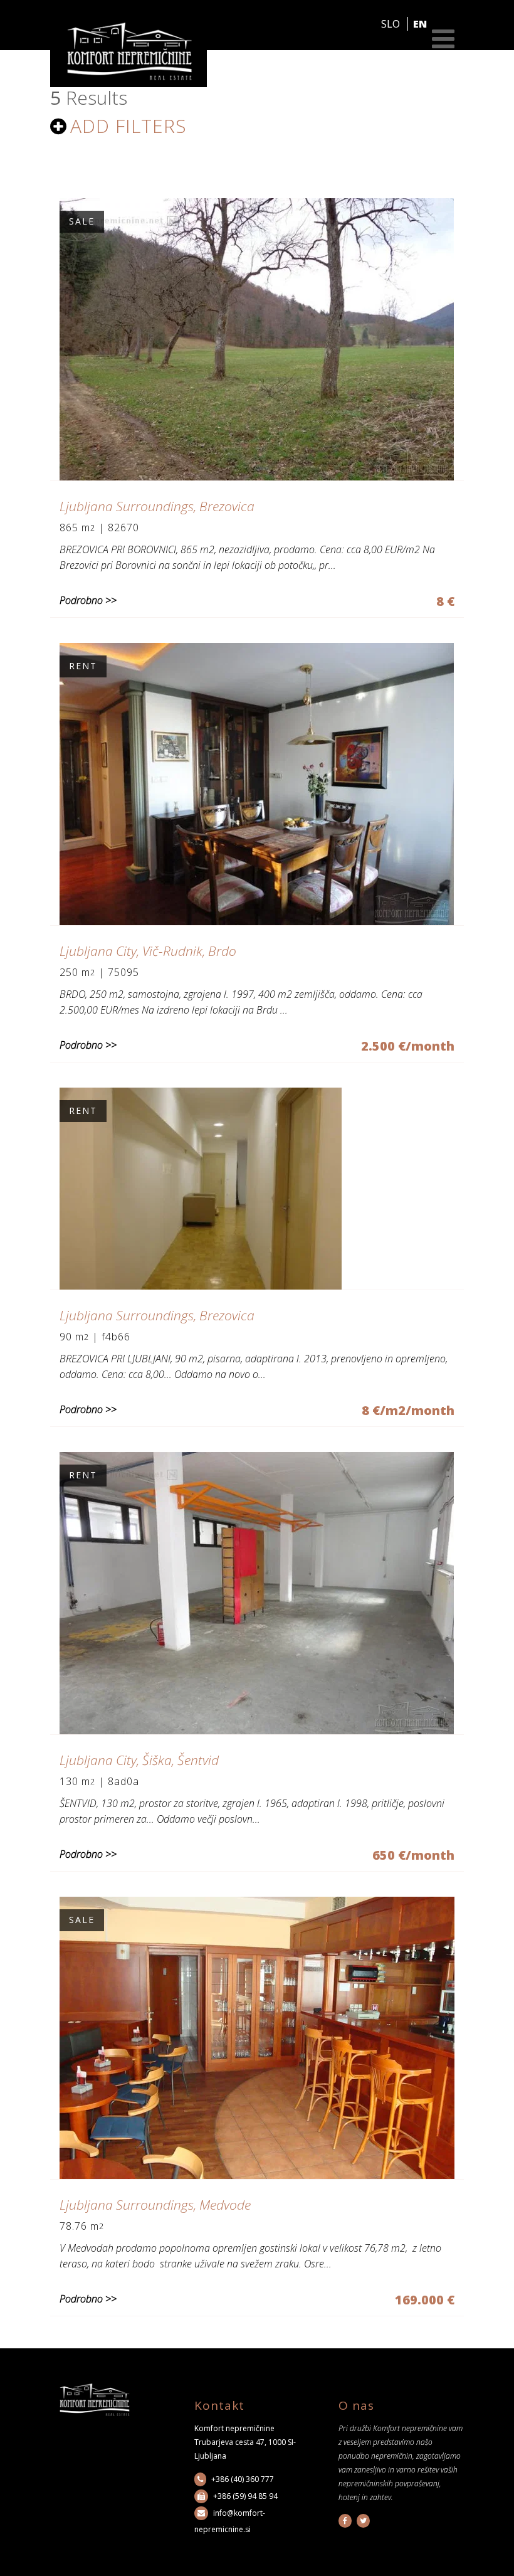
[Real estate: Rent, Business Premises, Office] (201, 1286)
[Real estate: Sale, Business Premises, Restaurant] (257, 2175)
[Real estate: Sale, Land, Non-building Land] (257, 477)
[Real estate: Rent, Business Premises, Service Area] (257, 1731)
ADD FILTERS (128, 128)
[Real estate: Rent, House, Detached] (257, 921)
